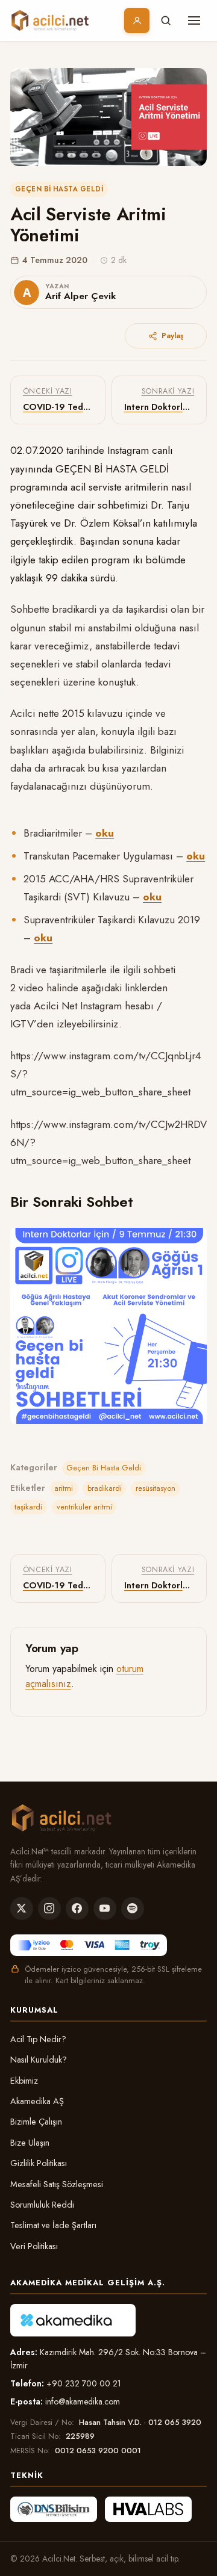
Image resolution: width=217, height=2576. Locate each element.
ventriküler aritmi (84, 1507)
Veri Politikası (34, 2246)
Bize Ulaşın (30, 2143)
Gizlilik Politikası (39, 2163)
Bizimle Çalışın (36, 2122)
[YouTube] (105, 1909)
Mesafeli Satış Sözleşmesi (57, 2184)
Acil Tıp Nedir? (38, 2039)
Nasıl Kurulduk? (39, 2060)
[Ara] (166, 20)
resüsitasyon (156, 1488)
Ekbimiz (24, 2081)
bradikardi (105, 1488)
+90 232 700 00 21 (84, 2383)
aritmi (64, 1488)
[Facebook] (77, 1909)
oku (105, 833)
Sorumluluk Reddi (42, 2205)
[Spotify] (133, 1909)
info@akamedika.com (83, 2401)
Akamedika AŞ (37, 2101)
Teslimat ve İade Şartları (53, 2225)
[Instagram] (49, 1909)
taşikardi (28, 1507)
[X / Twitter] (22, 1909)
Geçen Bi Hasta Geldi (59, 189)
